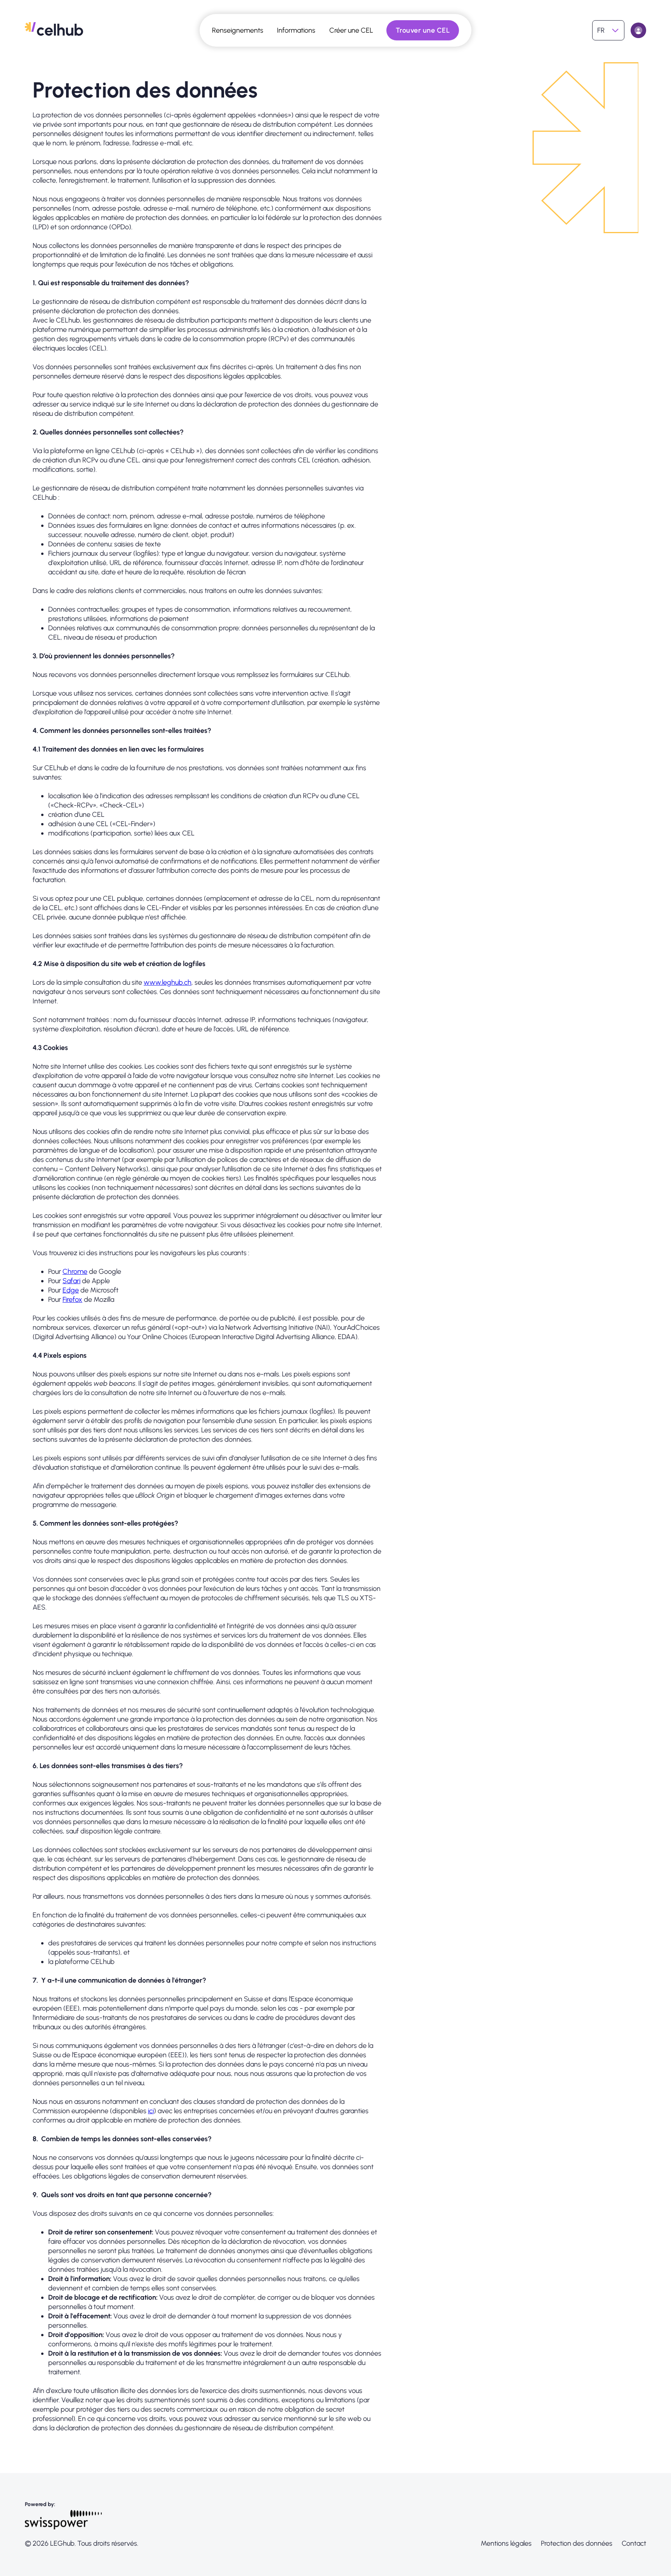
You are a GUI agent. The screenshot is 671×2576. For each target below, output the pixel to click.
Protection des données (577, 2543)
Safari (71, 1281)
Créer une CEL (351, 30)
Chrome (75, 1271)
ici (151, 2111)
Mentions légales (506, 2543)
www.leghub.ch (168, 982)
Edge (71, 1290)
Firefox (72, 1299)
